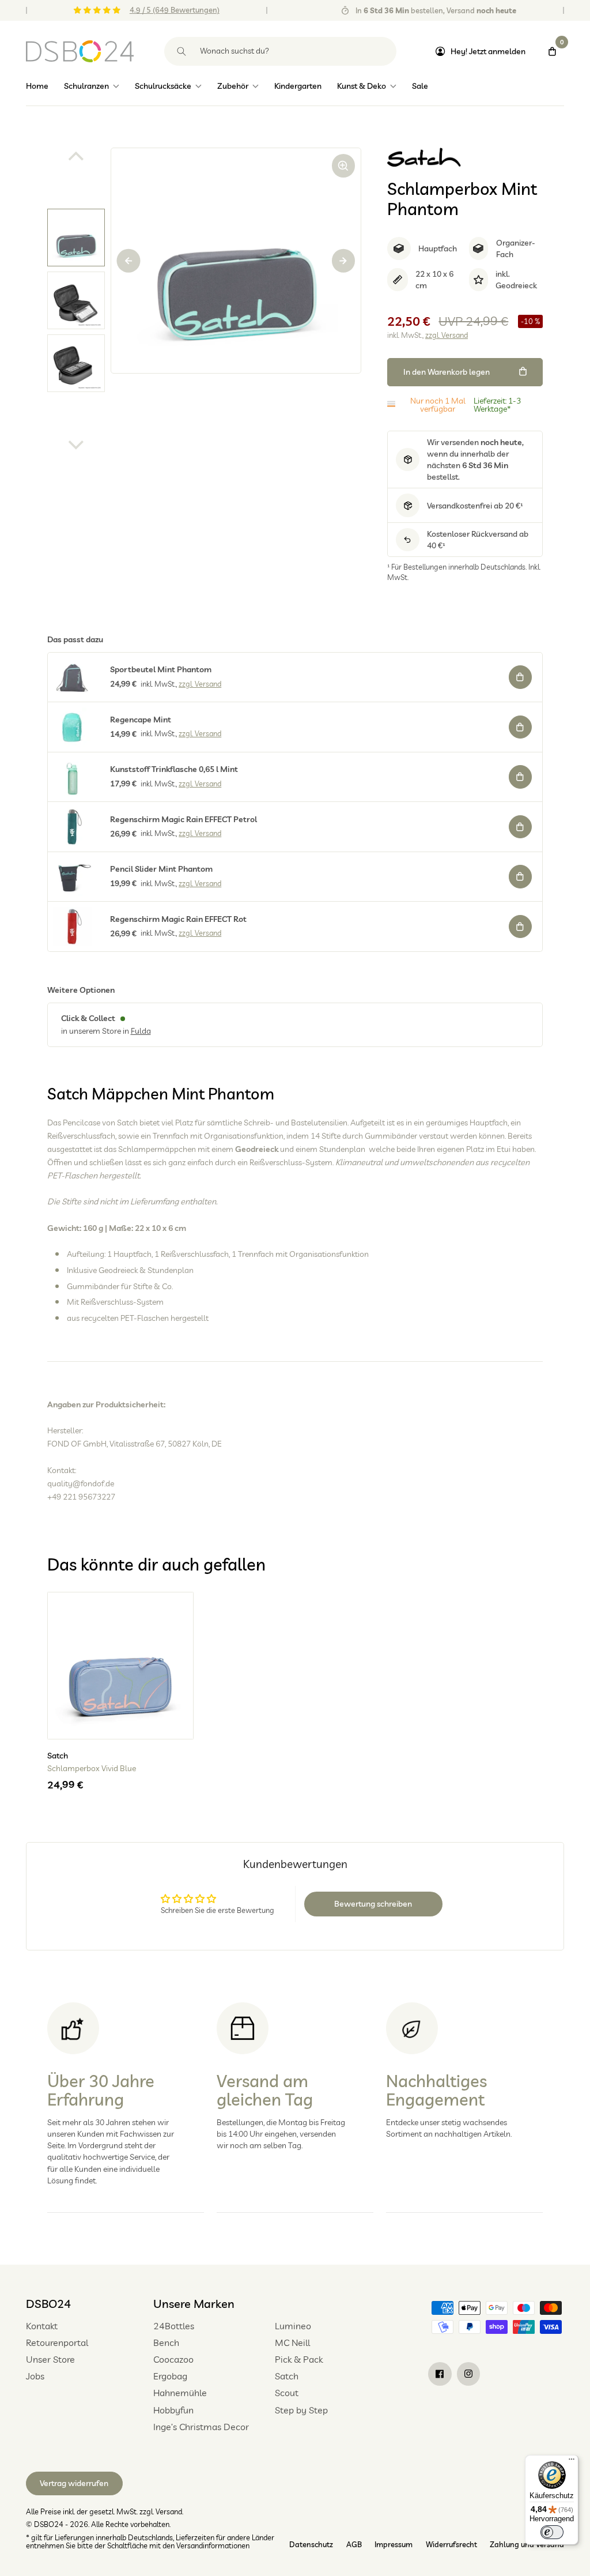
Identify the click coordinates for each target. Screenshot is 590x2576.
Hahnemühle (180, 2393)
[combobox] (280, 51)
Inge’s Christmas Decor (201, 2427)
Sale (420, 86)
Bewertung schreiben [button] (373, 1904)
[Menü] (572, 2462)
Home (37, 86)
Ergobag (170, 2376)
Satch (287, 2376)
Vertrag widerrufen (74, 2483)
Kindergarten (298, 86)
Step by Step (301, 2410)
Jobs (35, 2376)
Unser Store (50, 2359)
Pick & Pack (299, 2359)
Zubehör (233, 86)
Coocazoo (173, 2359)
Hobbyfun (173, 2410)
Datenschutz (311, 2544)
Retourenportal (57, 2342)
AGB (354, 2544)
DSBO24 (48, 2304)
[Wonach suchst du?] (182, 51)
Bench (166, 2342)
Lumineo (293, 2326)
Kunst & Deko (362, 86)
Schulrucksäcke (163, 86)
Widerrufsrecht (451, 2544)
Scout (287, 2393)
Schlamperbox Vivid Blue (92, 1769)
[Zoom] (344, 166)
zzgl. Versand (447, 335)
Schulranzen (86, 86)
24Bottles (174, 2326)
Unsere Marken (194, 2304)
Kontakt (42, 2326)
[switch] (552, 2532)
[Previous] (129, 261)
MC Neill (292, 2342)
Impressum (394, 2544)
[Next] (344, 261)
